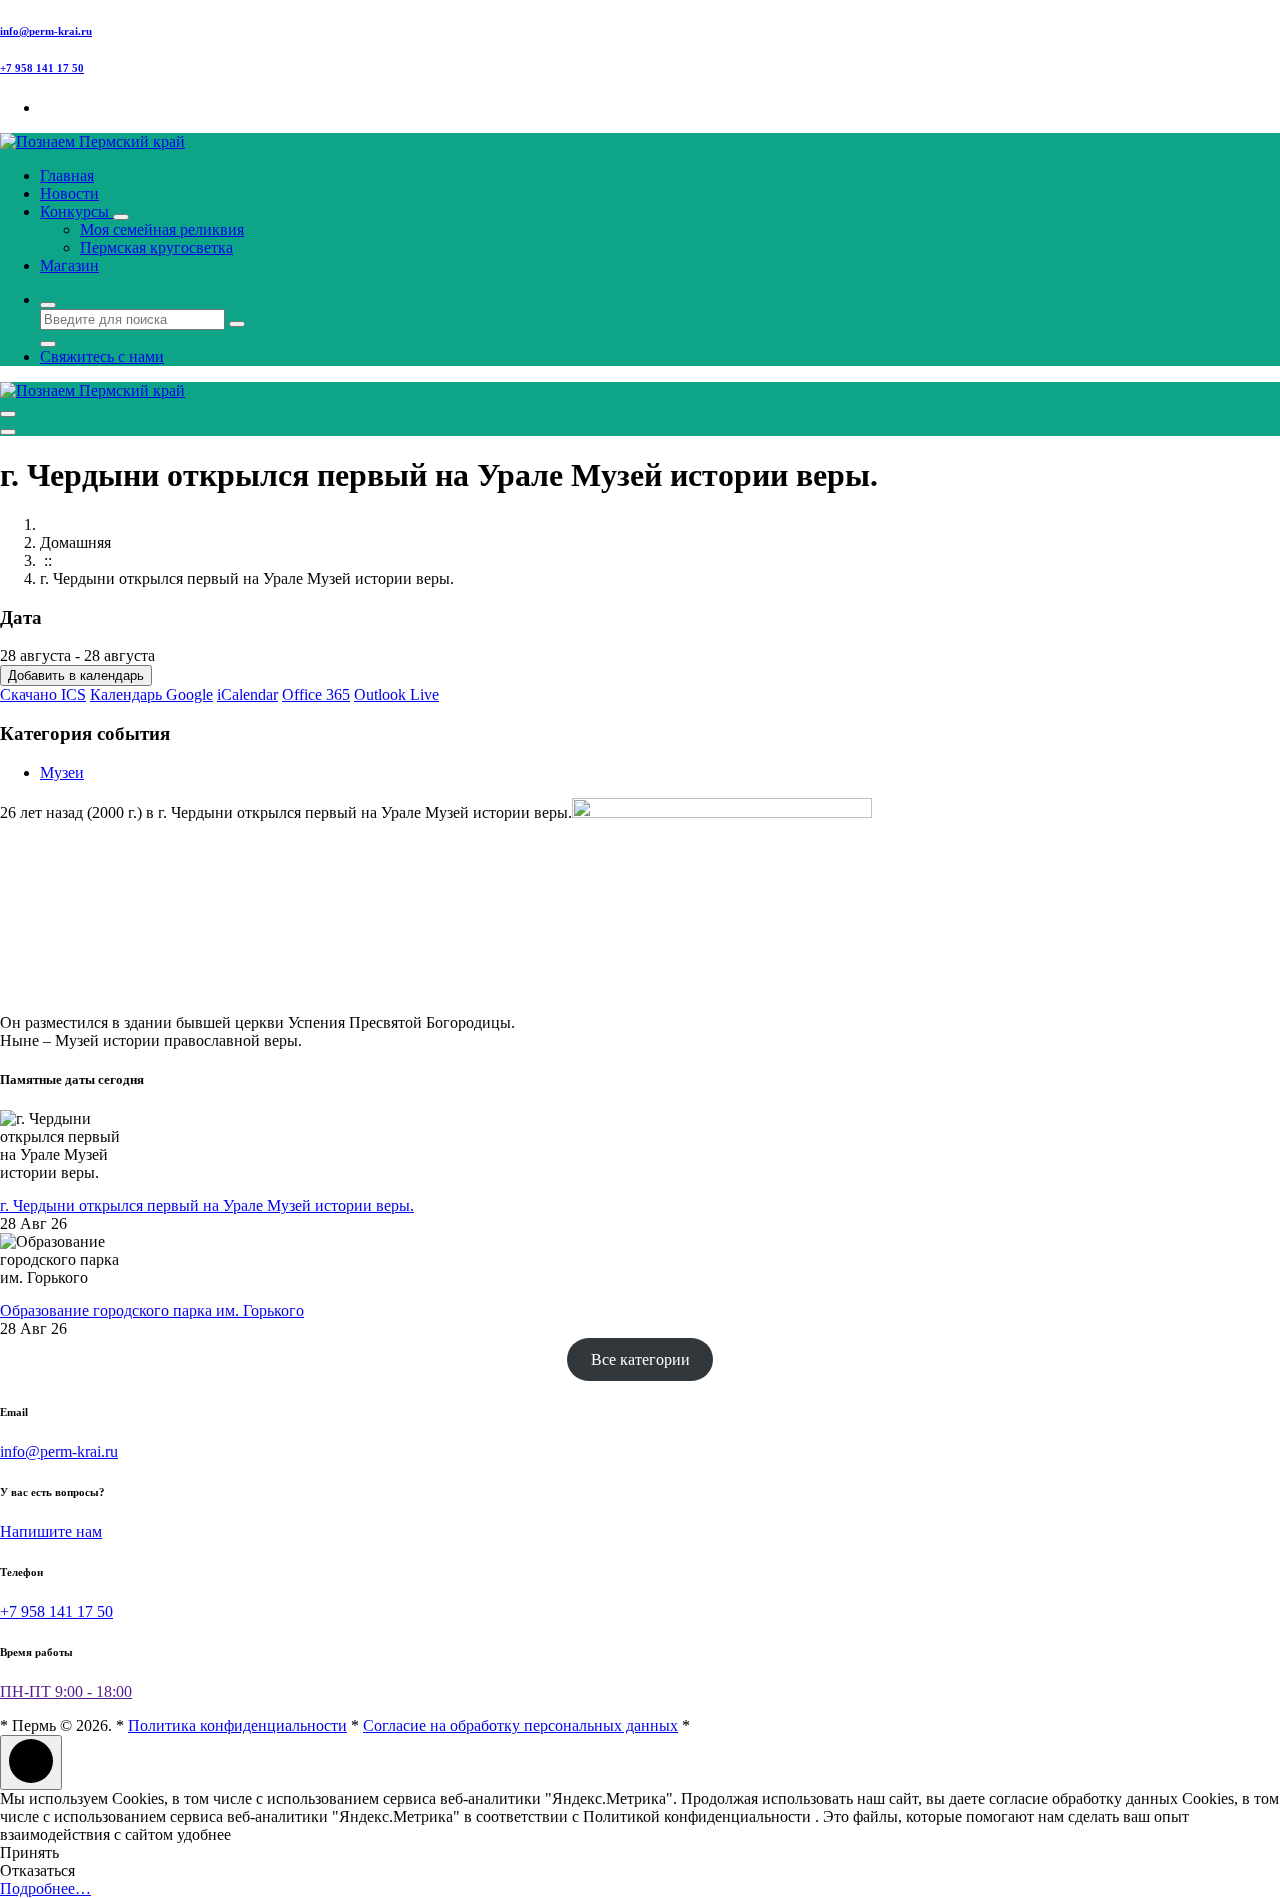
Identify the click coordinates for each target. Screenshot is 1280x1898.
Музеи (62, 772)
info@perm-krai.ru (46, 31)
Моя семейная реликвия (162, 229)
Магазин (69, 265)
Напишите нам (51, 1531)
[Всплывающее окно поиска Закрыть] (48, 344)
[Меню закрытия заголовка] (8, 432)
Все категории (640, 1359)
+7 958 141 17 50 (42, 68)
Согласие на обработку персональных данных (520, 1725)
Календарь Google (151, 694)
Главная (67, 175)
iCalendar (247, 694)
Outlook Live (396, 694)
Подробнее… (45, 1888)
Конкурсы (76, 211)
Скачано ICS (43, 694)
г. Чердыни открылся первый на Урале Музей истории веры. (207, 1205)
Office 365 (316, 694)
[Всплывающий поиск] (48, 305)
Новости (69, 193)
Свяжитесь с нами (102, 356)
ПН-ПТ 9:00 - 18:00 (66, 1691)
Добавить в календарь (76, 675)
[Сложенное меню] (8, 414)
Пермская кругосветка (156, 247)
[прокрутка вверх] (31, 1762)
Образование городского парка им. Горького (152, 1310)
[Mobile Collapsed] (121, 217)
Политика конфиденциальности (237, 1725)
